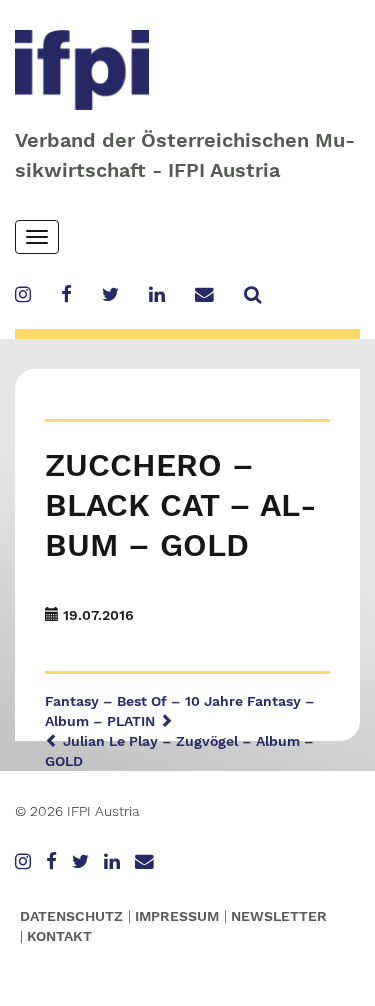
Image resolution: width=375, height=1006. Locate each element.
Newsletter (279, 916)
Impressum (177, 916)
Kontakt (59, 936)
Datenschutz (71, 916)
